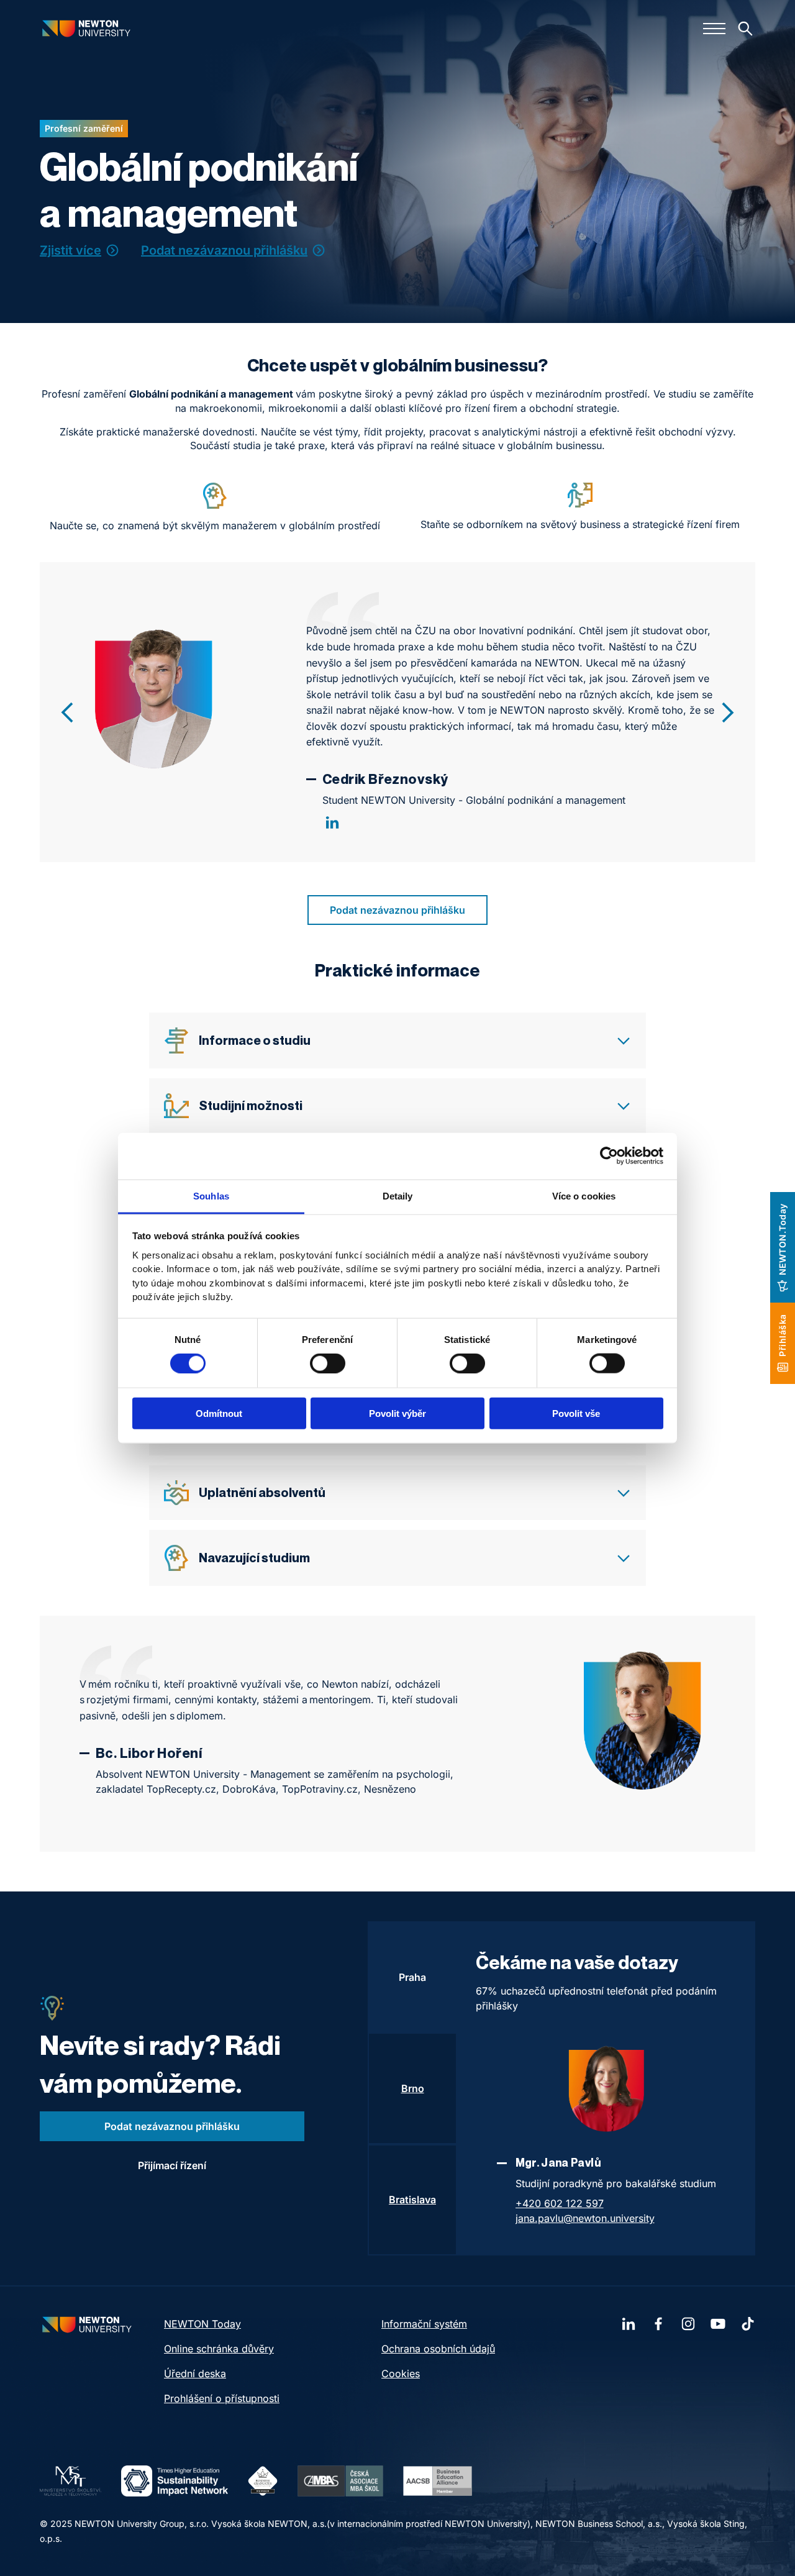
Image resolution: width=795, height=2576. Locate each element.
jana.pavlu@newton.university (585, 2218)
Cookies (401, 2373)
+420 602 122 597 (560, 2203)
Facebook (658, 2324)
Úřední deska (195, 2373)
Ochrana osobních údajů (438, 2349)
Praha (412, 1977)
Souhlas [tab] (211, 1195)
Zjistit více (70, 250)
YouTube (718, 2324)
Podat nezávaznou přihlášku (224, 250)
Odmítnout (219, 1413)
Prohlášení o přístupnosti (222, 2398)
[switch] (328, 1363)
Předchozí (67, 712)
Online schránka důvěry (219, 2349)
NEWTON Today (202, 2324)
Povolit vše (576, 1413)
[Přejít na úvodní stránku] (86, 28)
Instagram (688, 2324)
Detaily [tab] (398, 1195)
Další (728, 712)
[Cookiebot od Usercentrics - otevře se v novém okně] (609, 1156)
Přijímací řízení (172, 2165)
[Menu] (714, 29)
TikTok (748, 2324)
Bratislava (412, 2200)
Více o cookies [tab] (584, 1195)
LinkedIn (332, 822)
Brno (413, 2088)
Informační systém (424, 2324)
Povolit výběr (397, 1413)
